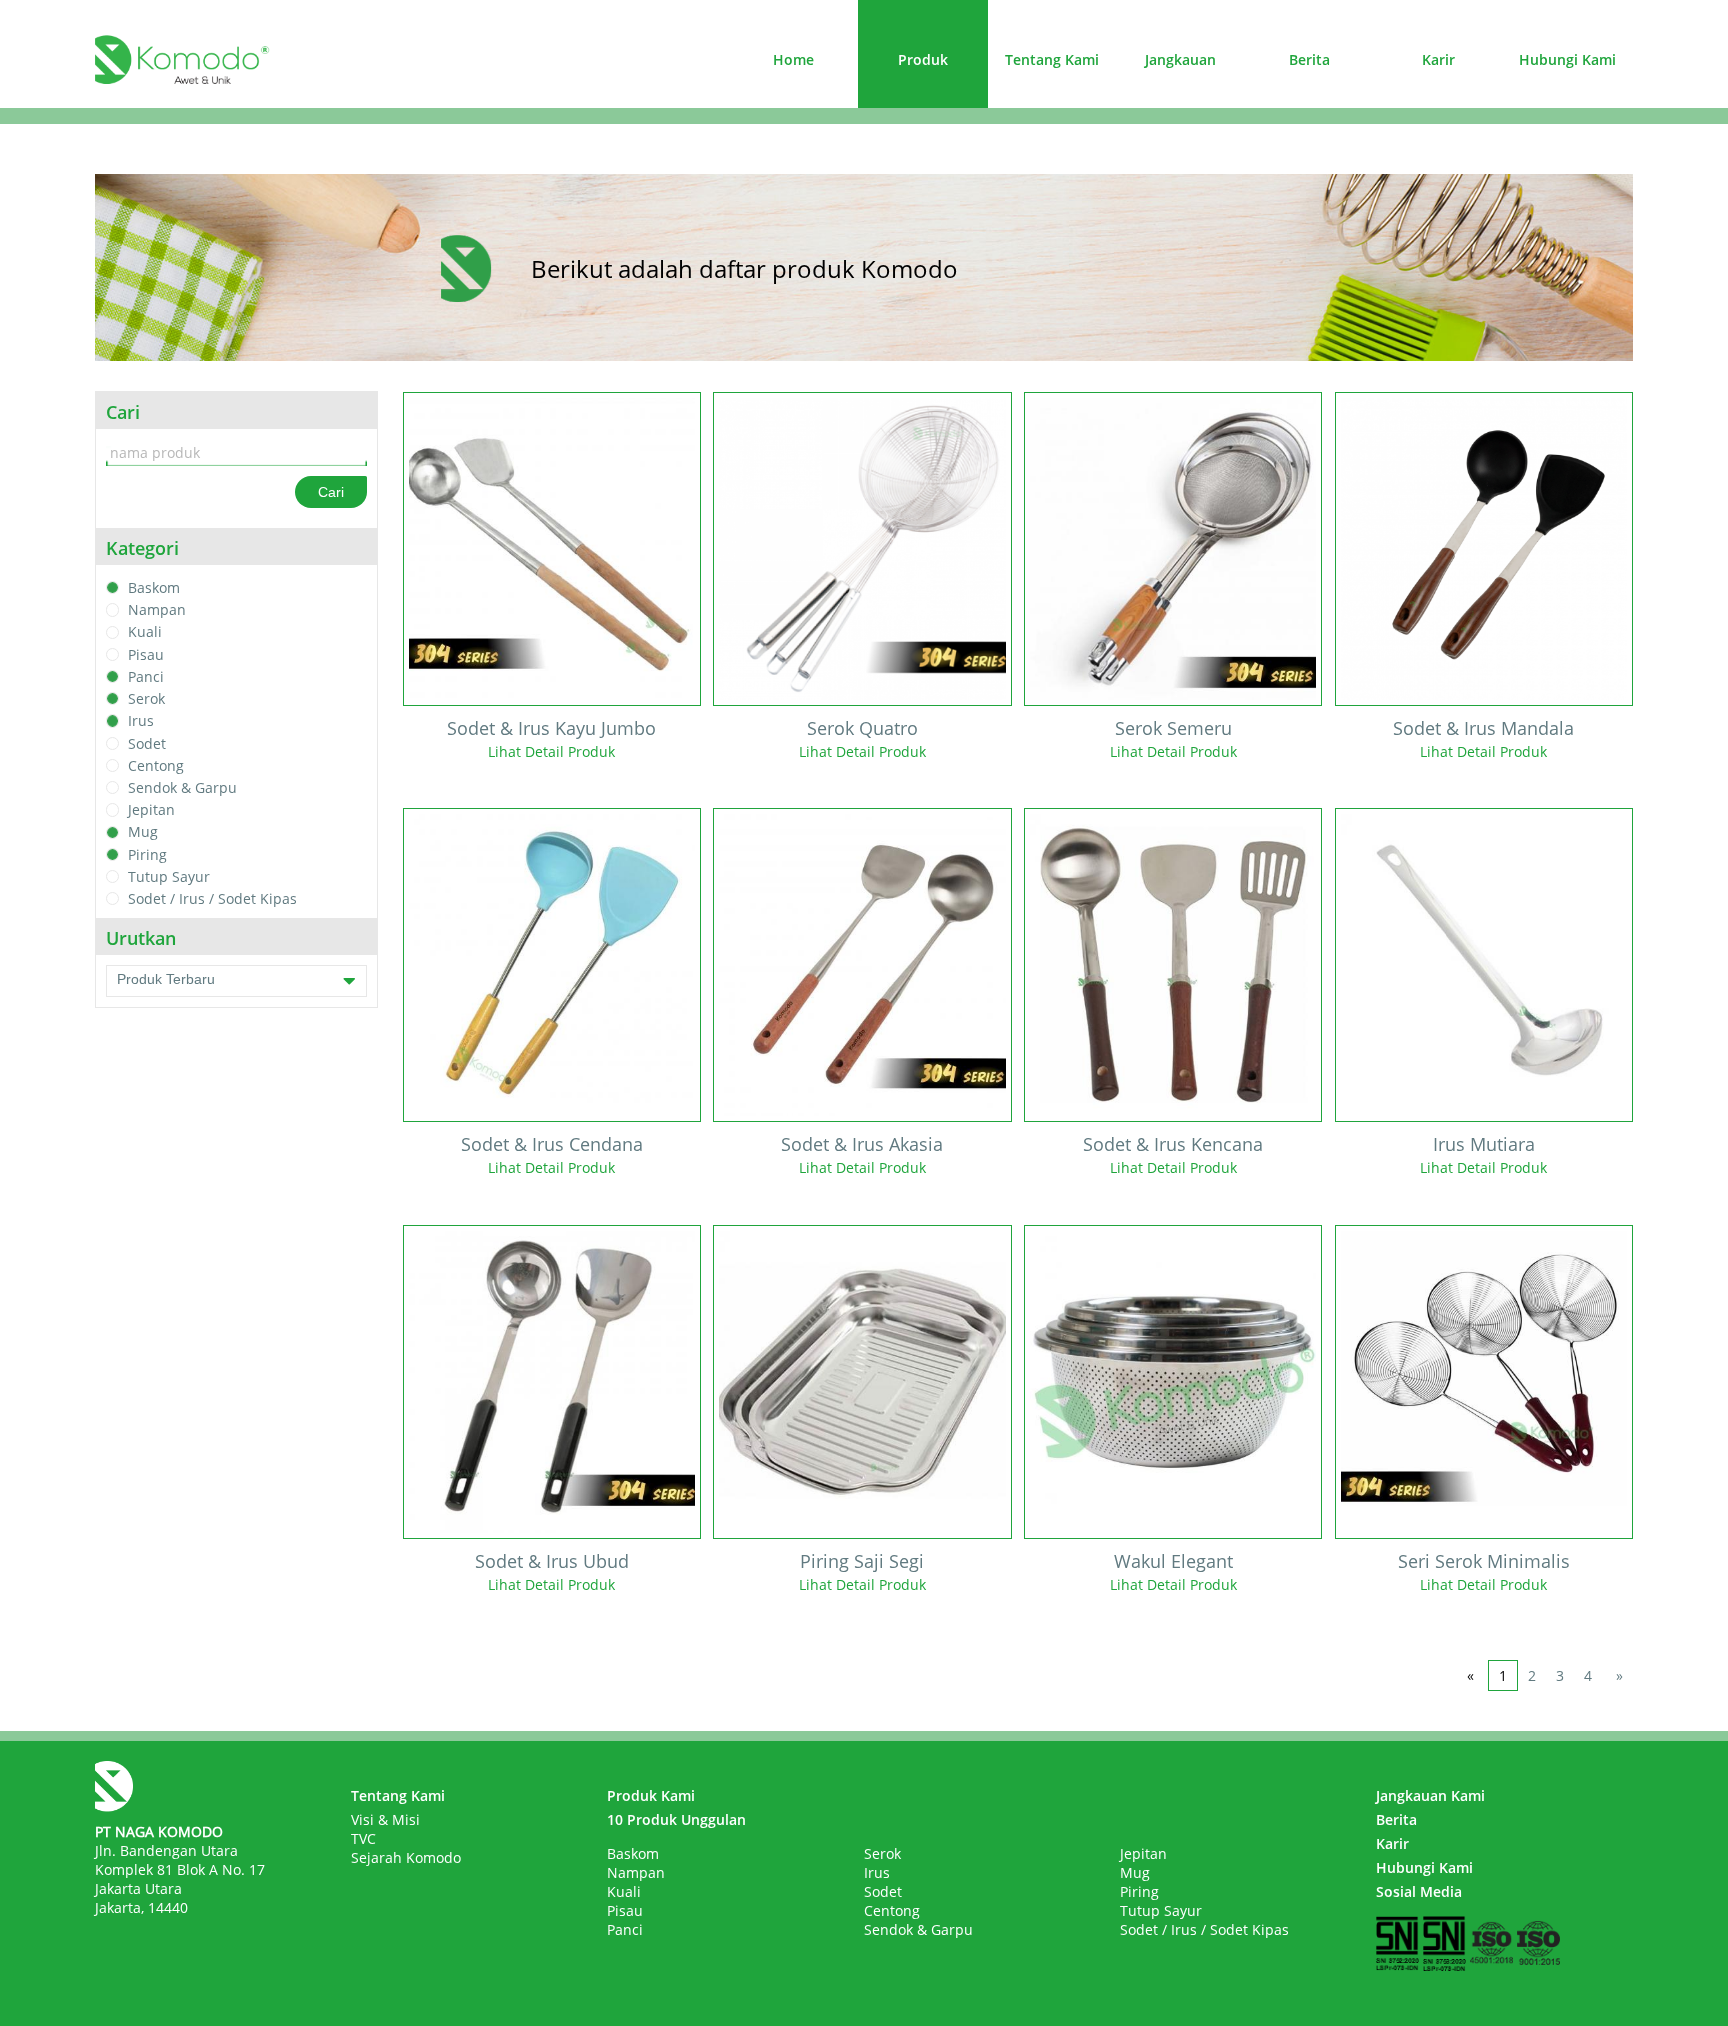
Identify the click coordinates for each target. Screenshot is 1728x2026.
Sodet (147, 743)
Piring (147, 854)
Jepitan (151, 809)
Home (793, 59)
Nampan (157, 609)
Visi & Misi (385, 1819)
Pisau (146, 654)
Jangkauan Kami (1430, 1795)
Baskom (154, 587)
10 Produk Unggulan (676, 1819)
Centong (156, 765)
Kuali (145, 632)
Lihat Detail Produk (551, 751)
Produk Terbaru (166, 979)
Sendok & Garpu (182, 787)
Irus (141, 721)
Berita (1309, 59)
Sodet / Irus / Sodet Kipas (212, 898)
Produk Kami (651, 1795)
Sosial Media (1419, 1891)
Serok (146, 698)
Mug (143, 832)
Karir (1438, 59)
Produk (923, 59)
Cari (331, 492)
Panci (146, 676)
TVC (363, 1838)
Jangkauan (1180, 59)
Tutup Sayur (169, 876)
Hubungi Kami (1567, 59)
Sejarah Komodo (406, 1857)
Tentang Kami (1052, 59)
